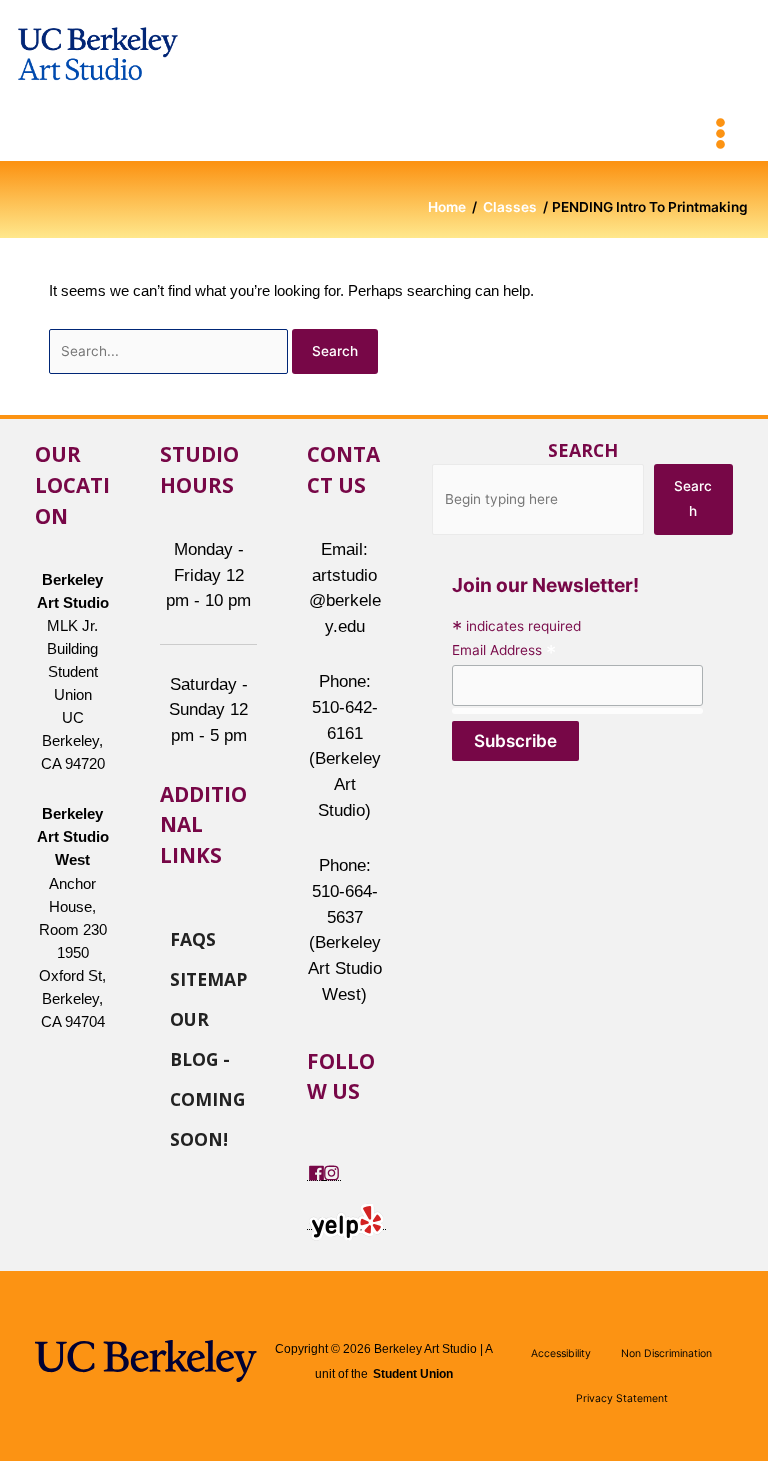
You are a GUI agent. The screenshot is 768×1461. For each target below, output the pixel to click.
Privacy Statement (622, 1398)
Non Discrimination (666, 1353)
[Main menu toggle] (721, 134)
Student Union (413, 1374)
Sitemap (208, 978)
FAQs (193, 938)
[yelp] (346, 1221)
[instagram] (331, 1172)
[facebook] (316, 1172)
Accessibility (561, 1353)
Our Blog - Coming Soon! (207, 1018)
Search (583, 450)
